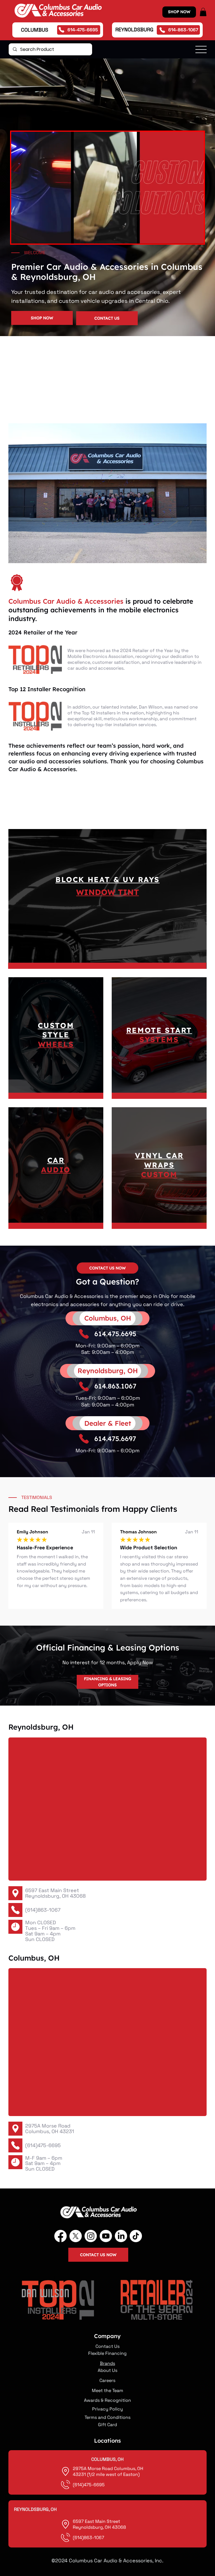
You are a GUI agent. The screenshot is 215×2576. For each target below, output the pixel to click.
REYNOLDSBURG (134, 29)
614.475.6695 (115, 1334)
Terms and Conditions (107, 2417)
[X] (76, 2236)
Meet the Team (107, 2390)
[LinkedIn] (121, 2236)
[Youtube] (106, 2236)
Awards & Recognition (107, 2400)
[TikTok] (136, 2236)
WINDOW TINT (107, 892)
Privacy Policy (107, 2409)
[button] (203, 12)
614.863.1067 (115, 1386)
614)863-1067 (89, 2538)
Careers (107, 2380)
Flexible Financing (107, 2353)
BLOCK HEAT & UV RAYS (107, 879)
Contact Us (107, 2346)
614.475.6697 (115, 1439)
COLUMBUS (35, 30)
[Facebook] (60, 2236)
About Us (107, 2370)
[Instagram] (91, 2236)
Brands (107, 2363)
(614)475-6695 (43, 2145)
